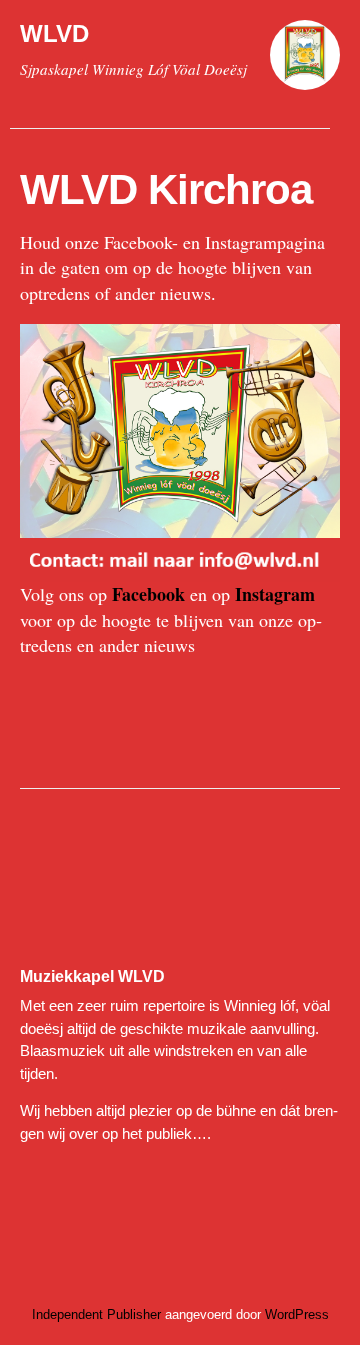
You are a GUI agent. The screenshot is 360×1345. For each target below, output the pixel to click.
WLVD (54, 33)
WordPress (297, 1314)
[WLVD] (305, 64)
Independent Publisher (96, 1314)
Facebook (148, 594)
